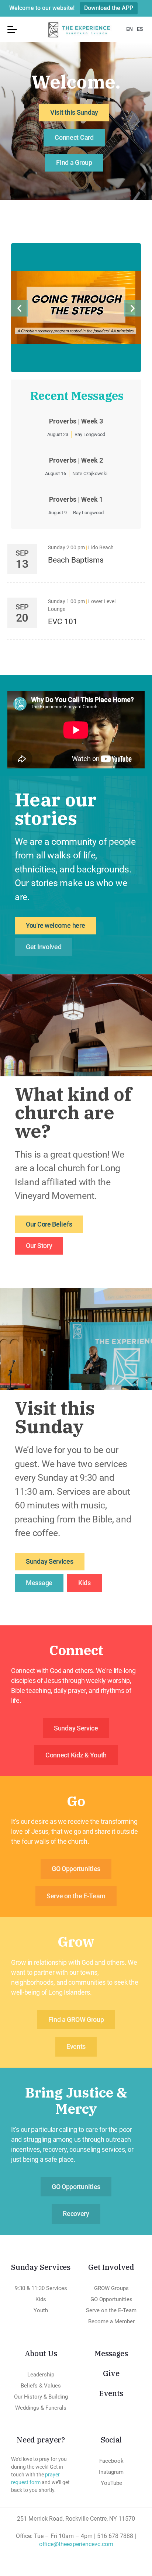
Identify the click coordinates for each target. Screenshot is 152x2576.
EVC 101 (63, 622)
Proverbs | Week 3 (76, 421)
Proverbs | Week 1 (76, 499)
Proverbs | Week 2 (76, 460)
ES (140, 29)
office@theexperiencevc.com (76, 2544)
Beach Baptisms (76, 560)
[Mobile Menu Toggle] (12, 30)
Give (111, 2373)
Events (111, 2393)
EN (129, 29)
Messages (111, 2353)
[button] (19, 308)
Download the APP (109, 8)
